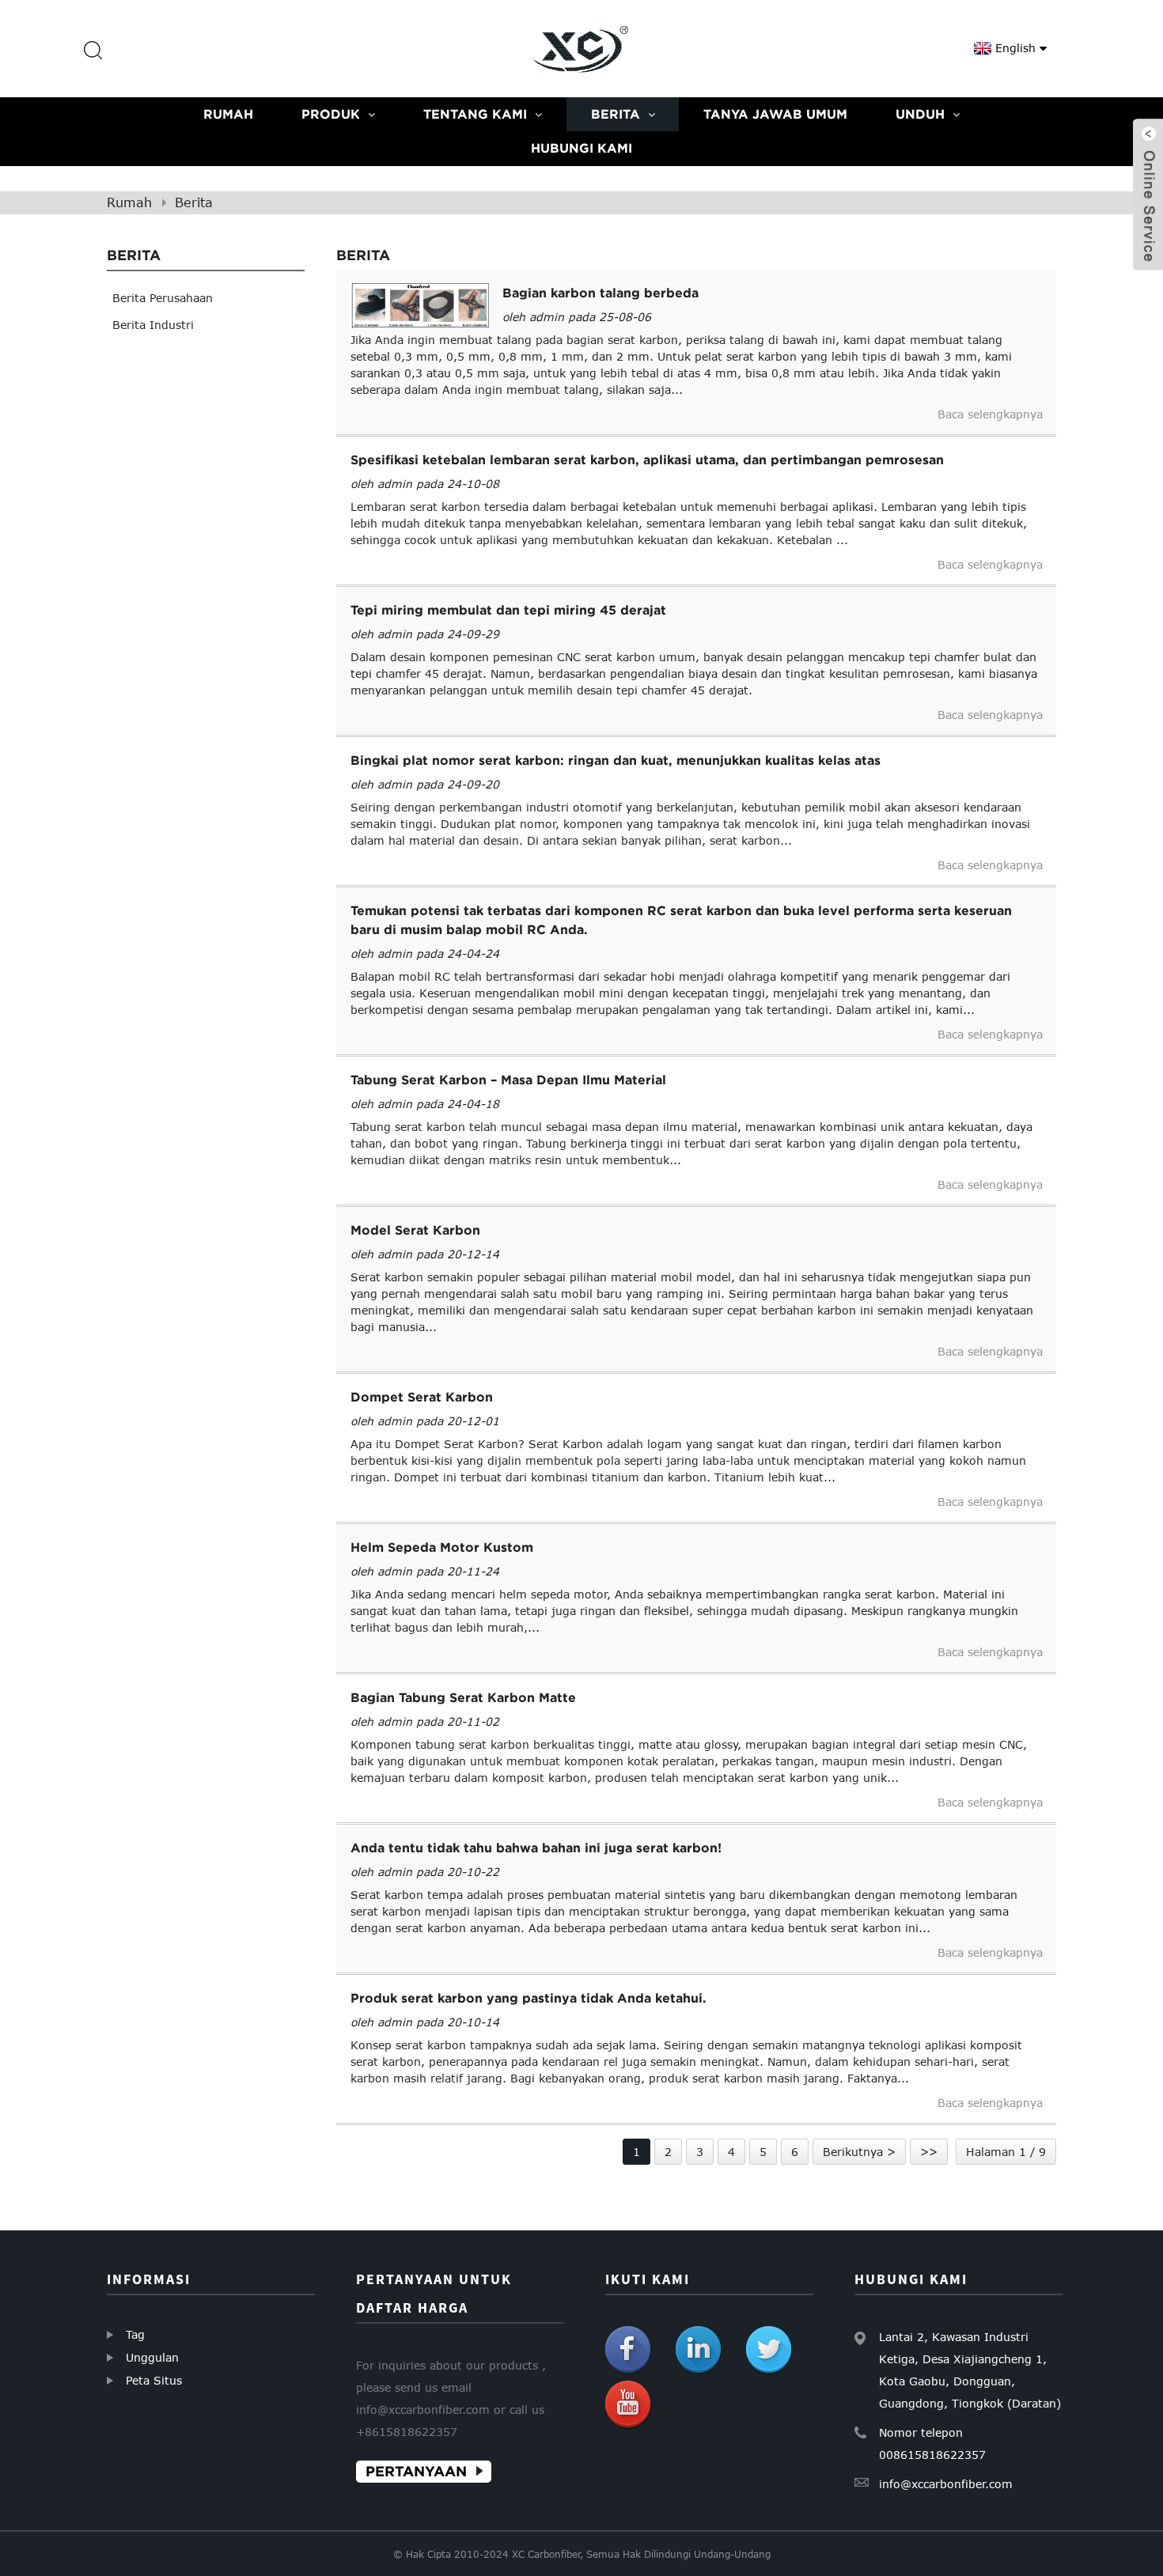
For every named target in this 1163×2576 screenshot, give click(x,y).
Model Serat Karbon (415, 1230)
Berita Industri (153, 325)
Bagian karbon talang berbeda (600, 293)
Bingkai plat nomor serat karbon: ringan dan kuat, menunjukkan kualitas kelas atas (616, 760)
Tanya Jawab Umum (775, 114)
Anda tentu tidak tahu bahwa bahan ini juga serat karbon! (536, 1848)
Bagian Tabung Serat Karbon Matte (463, 1697)
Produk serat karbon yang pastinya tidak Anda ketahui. (528, 1998)
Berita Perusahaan (163, 298)
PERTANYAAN (416, 2471)
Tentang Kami (475, 114)
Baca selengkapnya (990, 414)
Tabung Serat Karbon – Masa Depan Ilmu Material (508, 1080)
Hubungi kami (581, 148)
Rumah (228, 114)
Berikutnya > (859, 2152)
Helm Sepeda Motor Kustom (442, 1547)
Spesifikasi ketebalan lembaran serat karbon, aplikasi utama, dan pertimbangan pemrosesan (647, 460)
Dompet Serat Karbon (422, 1397)
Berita (616, 114)
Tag (135, 2334)
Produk (331, 114)
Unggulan (152, 2357)
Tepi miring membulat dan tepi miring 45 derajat (508, 610)
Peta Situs (154, 2380)
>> (929, 2152)
